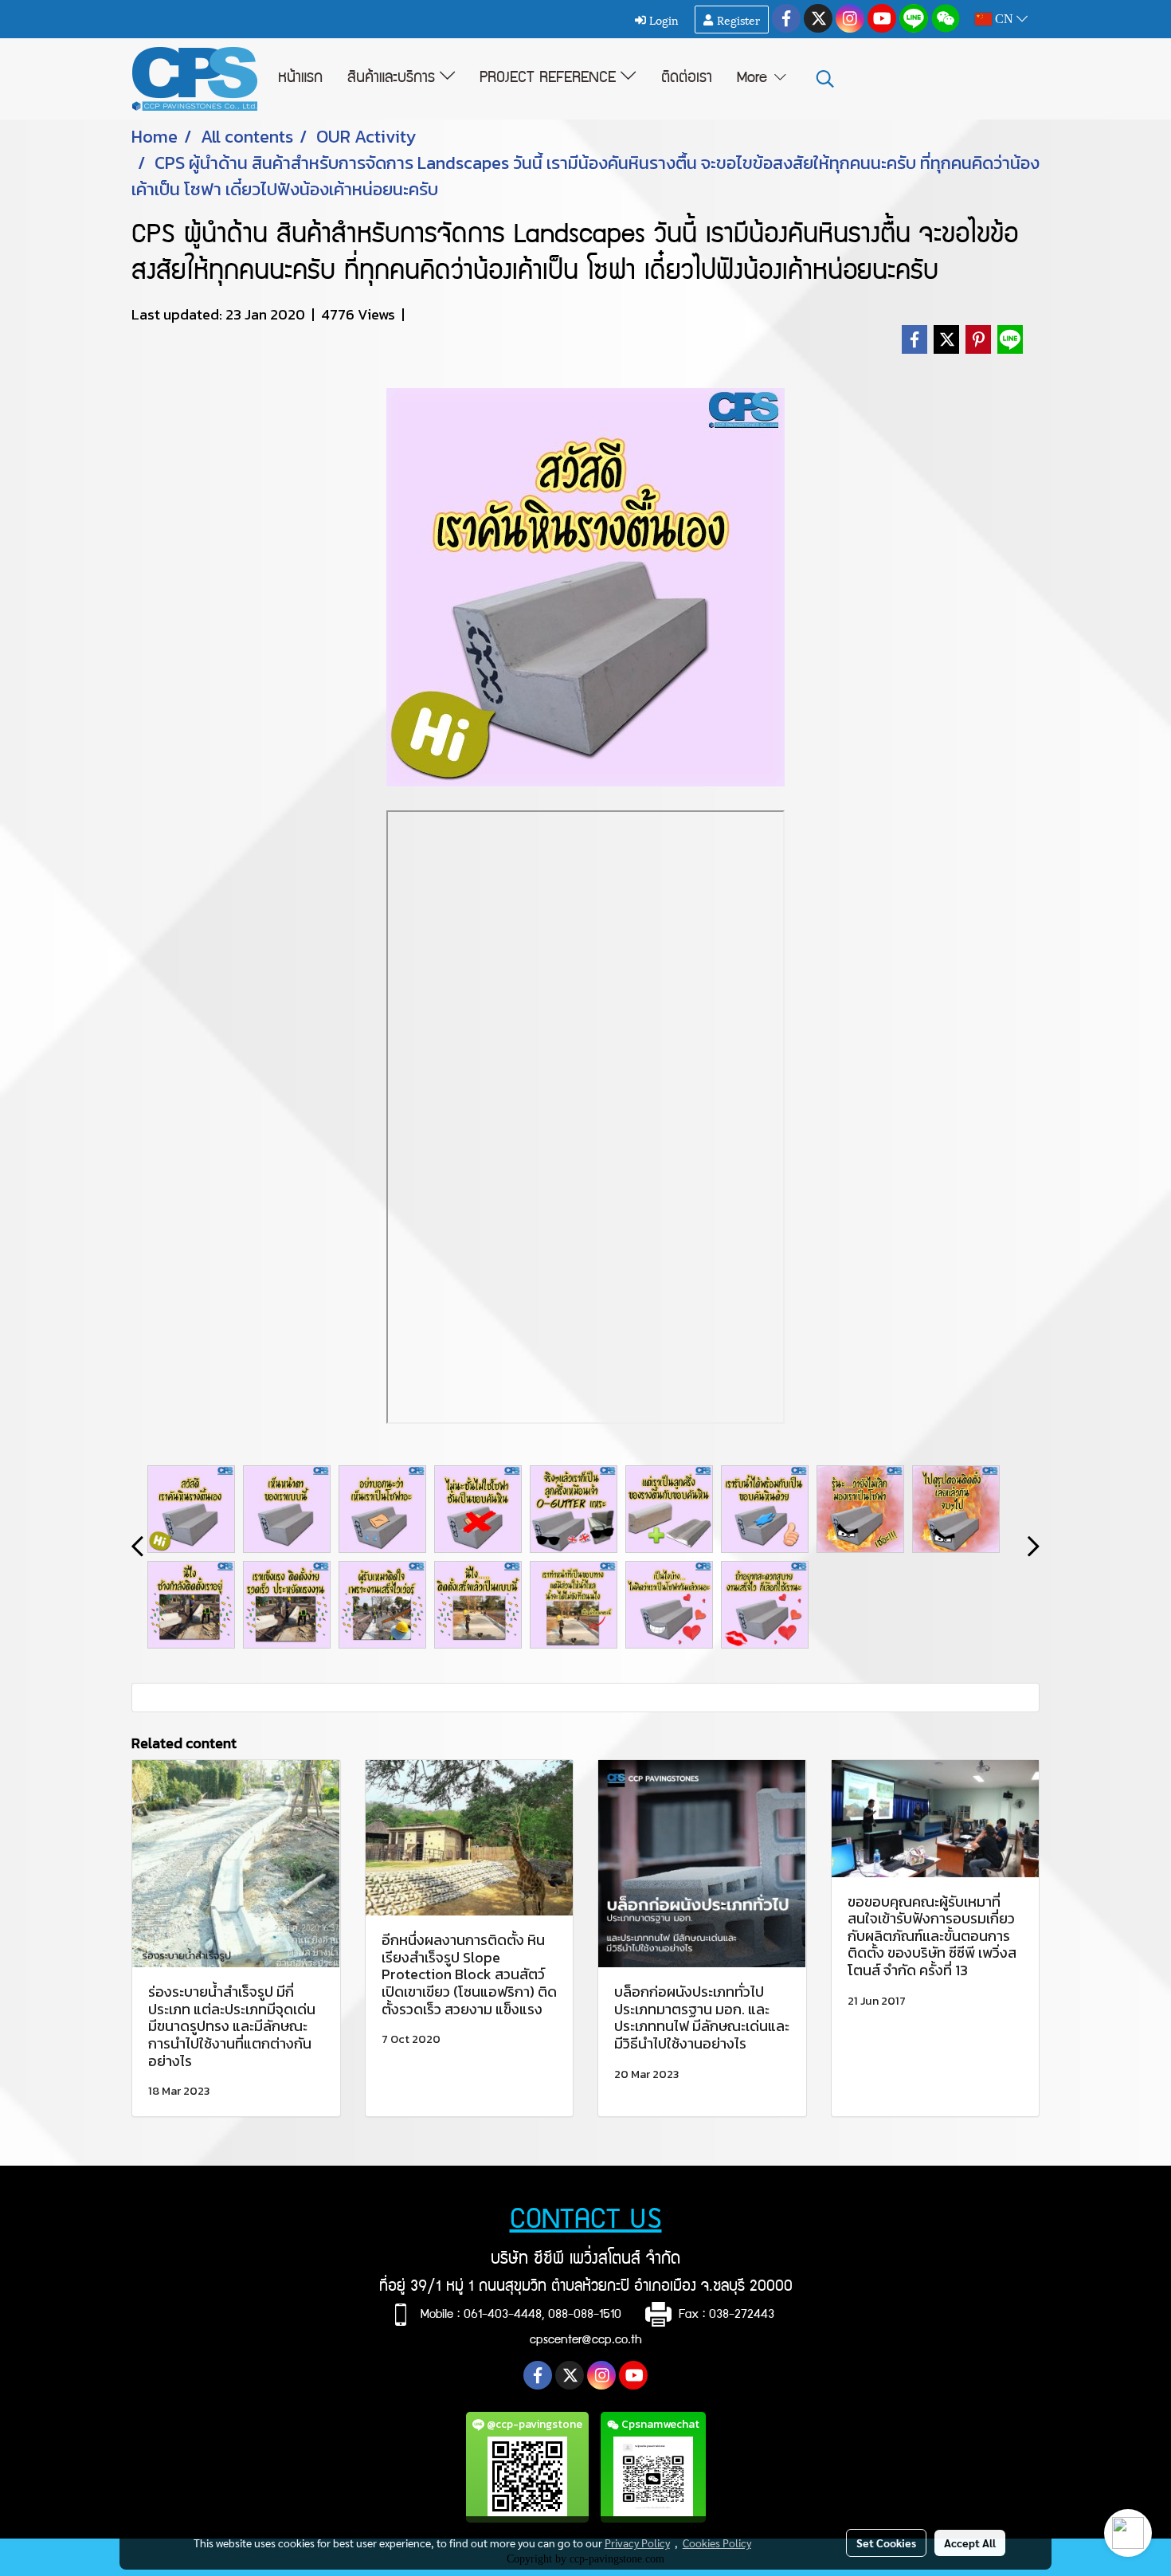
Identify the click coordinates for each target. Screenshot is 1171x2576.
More (754, 79)
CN (1004, 19)
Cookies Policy (717, 2543)
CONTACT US (586, 2222)
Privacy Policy (637, 2543)
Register (737, 20)
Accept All (970, 2543)
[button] (825, 79)
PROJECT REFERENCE (550, 79)
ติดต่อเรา (687, 79)
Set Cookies (886, 2543)
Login (662, 20)
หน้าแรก (300, 79)
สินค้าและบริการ (394, 79)
